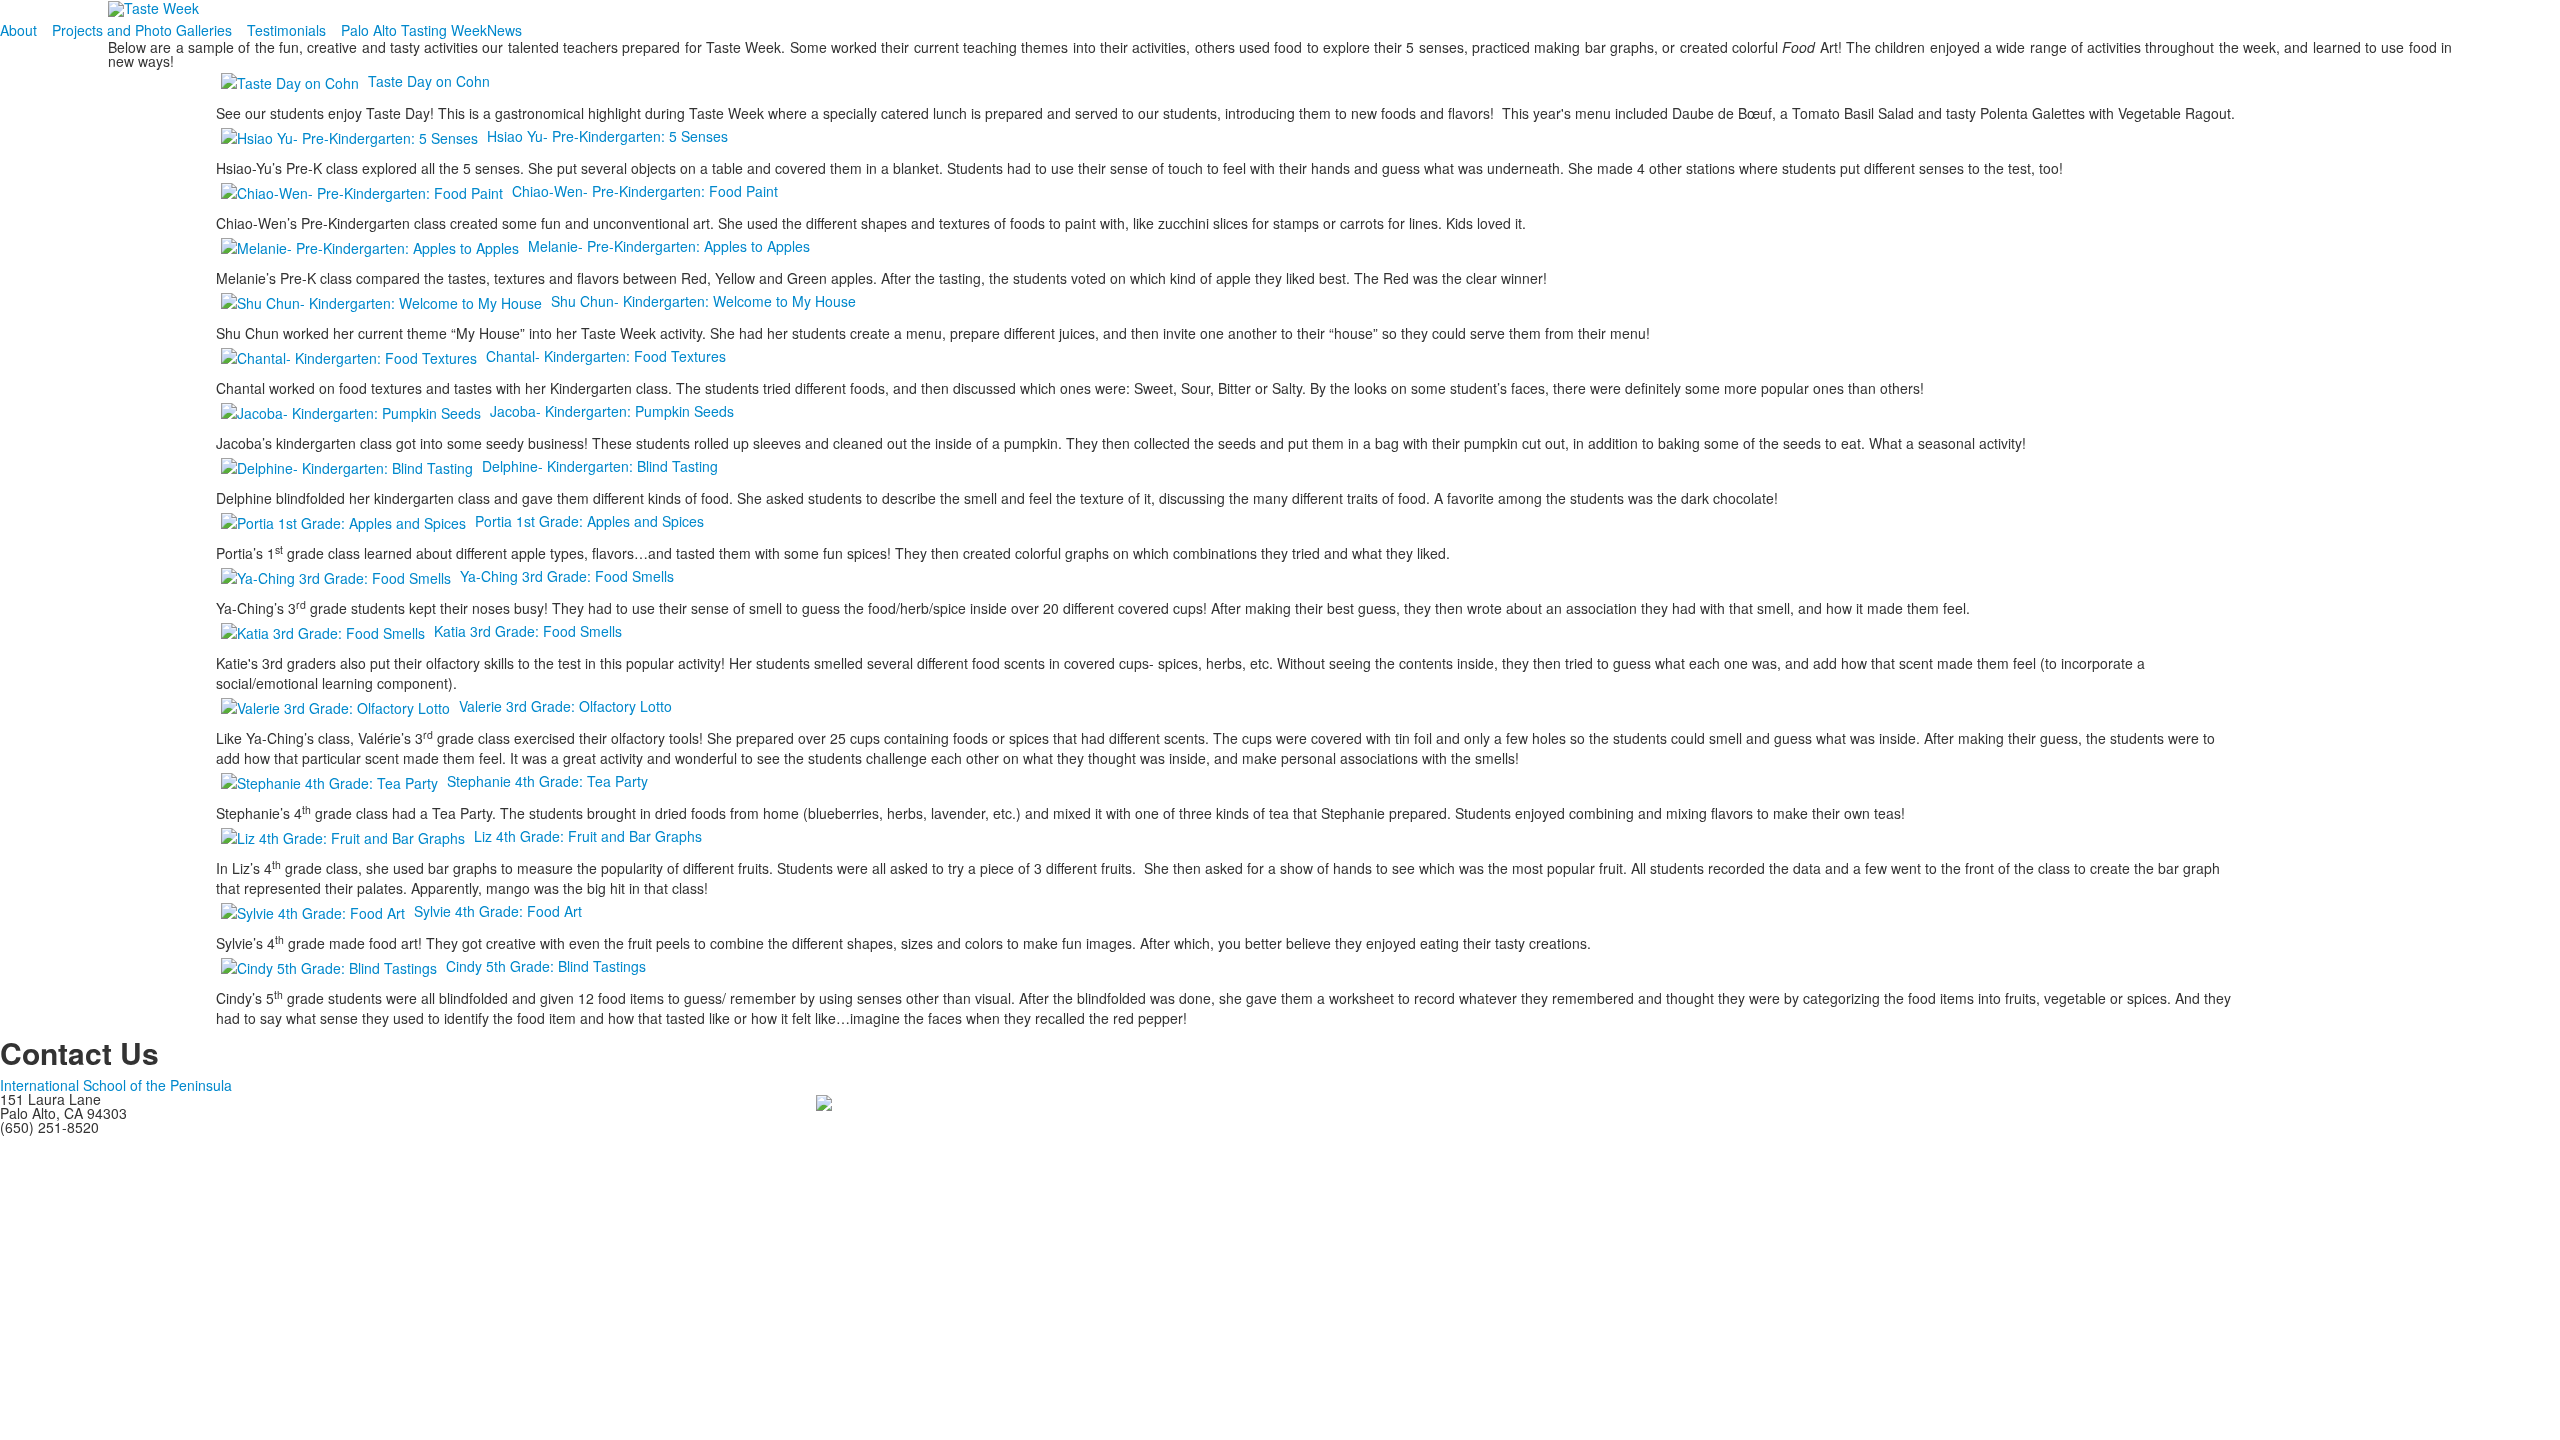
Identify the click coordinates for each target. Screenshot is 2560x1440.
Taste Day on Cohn (429, 81)
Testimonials (286, 30)
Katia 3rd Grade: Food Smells (528, 631)
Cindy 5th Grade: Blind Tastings (546, 966)
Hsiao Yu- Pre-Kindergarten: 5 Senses (607, 136)
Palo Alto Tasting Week (414, 30)
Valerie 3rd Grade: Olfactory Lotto (565, 706)
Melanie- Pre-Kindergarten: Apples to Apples (669, 246)
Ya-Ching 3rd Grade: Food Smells (567, 576)
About (18, 30)
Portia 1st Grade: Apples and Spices (589, 521)
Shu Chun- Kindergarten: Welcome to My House (703, 301)
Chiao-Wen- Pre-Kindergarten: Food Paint (645, 191)
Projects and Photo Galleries (142, 30)
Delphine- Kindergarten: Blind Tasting (600, 466)
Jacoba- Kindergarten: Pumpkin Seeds (612, 411)
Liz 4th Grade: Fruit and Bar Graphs (588, 836)
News (504, 30)
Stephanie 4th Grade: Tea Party (547, 781)
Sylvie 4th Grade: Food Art (498, 911)
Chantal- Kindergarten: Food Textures (606, 356)
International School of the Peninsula (116, 1085)
